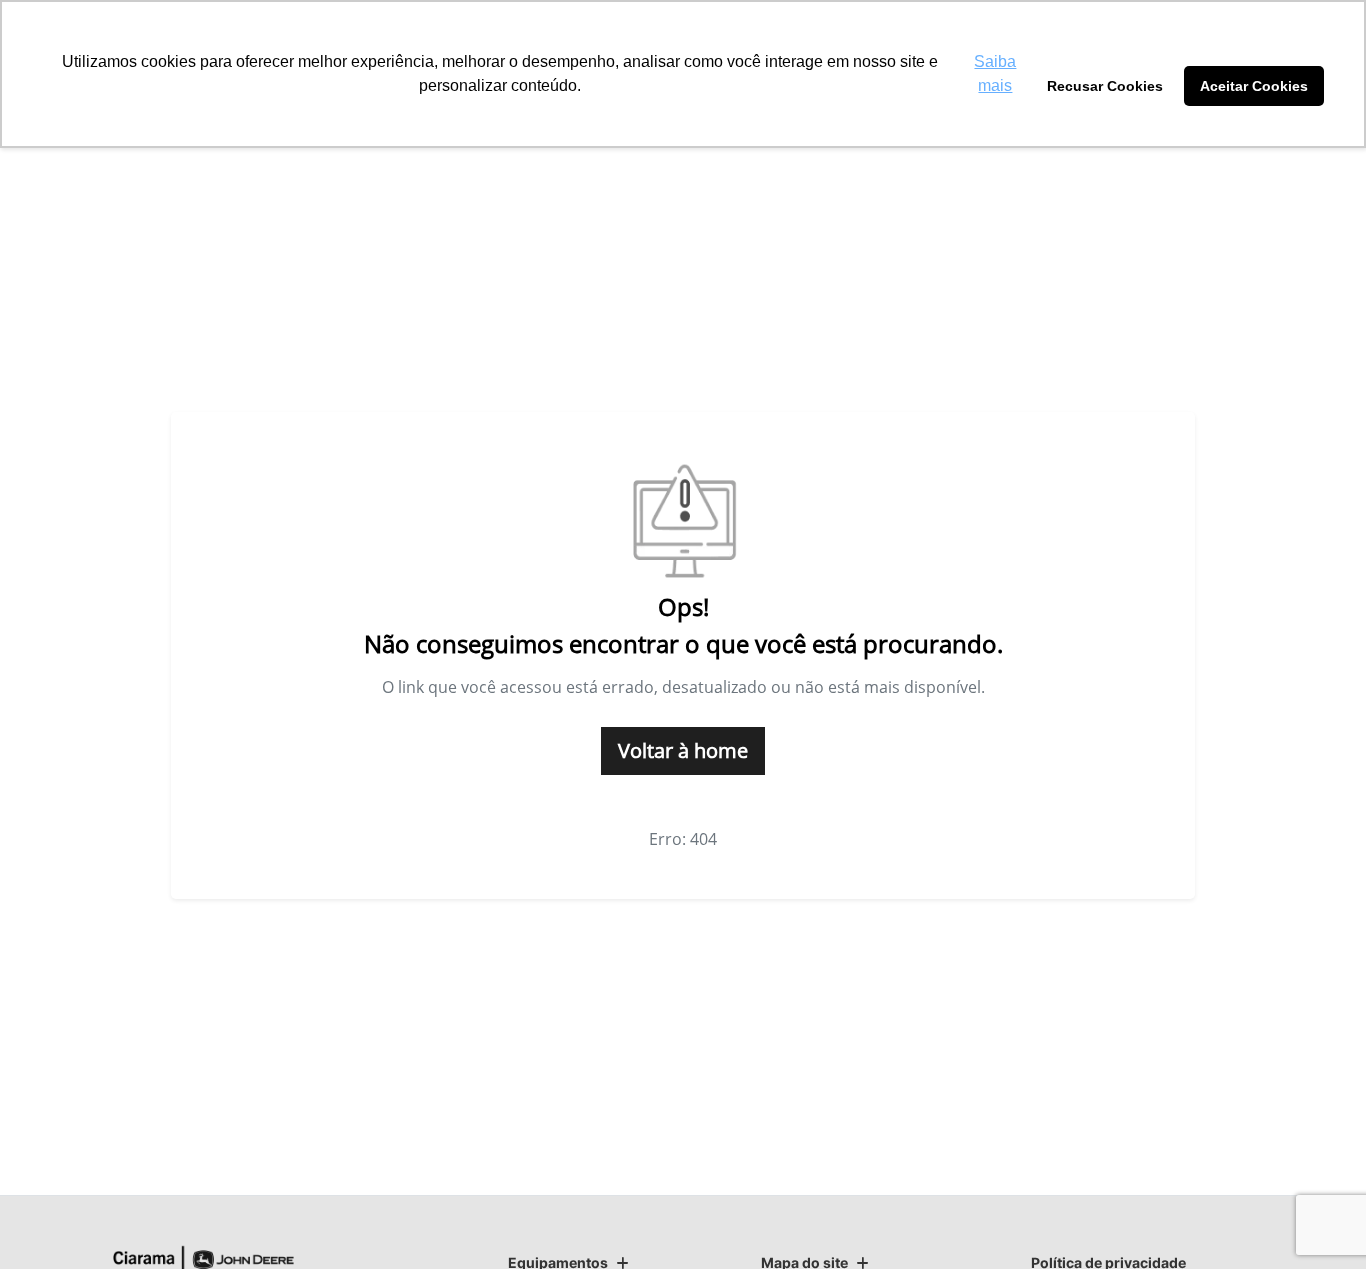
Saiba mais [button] (995, 73)
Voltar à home (683, 750)
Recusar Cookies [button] (1105, 86)
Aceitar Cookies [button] (1254, 86)
